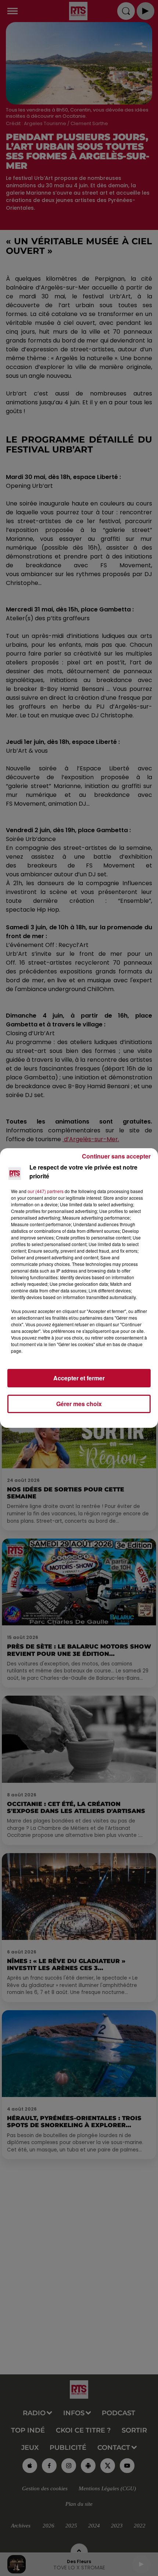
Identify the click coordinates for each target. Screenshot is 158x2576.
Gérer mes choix (79, 1404)
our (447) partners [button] (46, 1191)
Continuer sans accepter (116, 1156)
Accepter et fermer (79, 1378)
